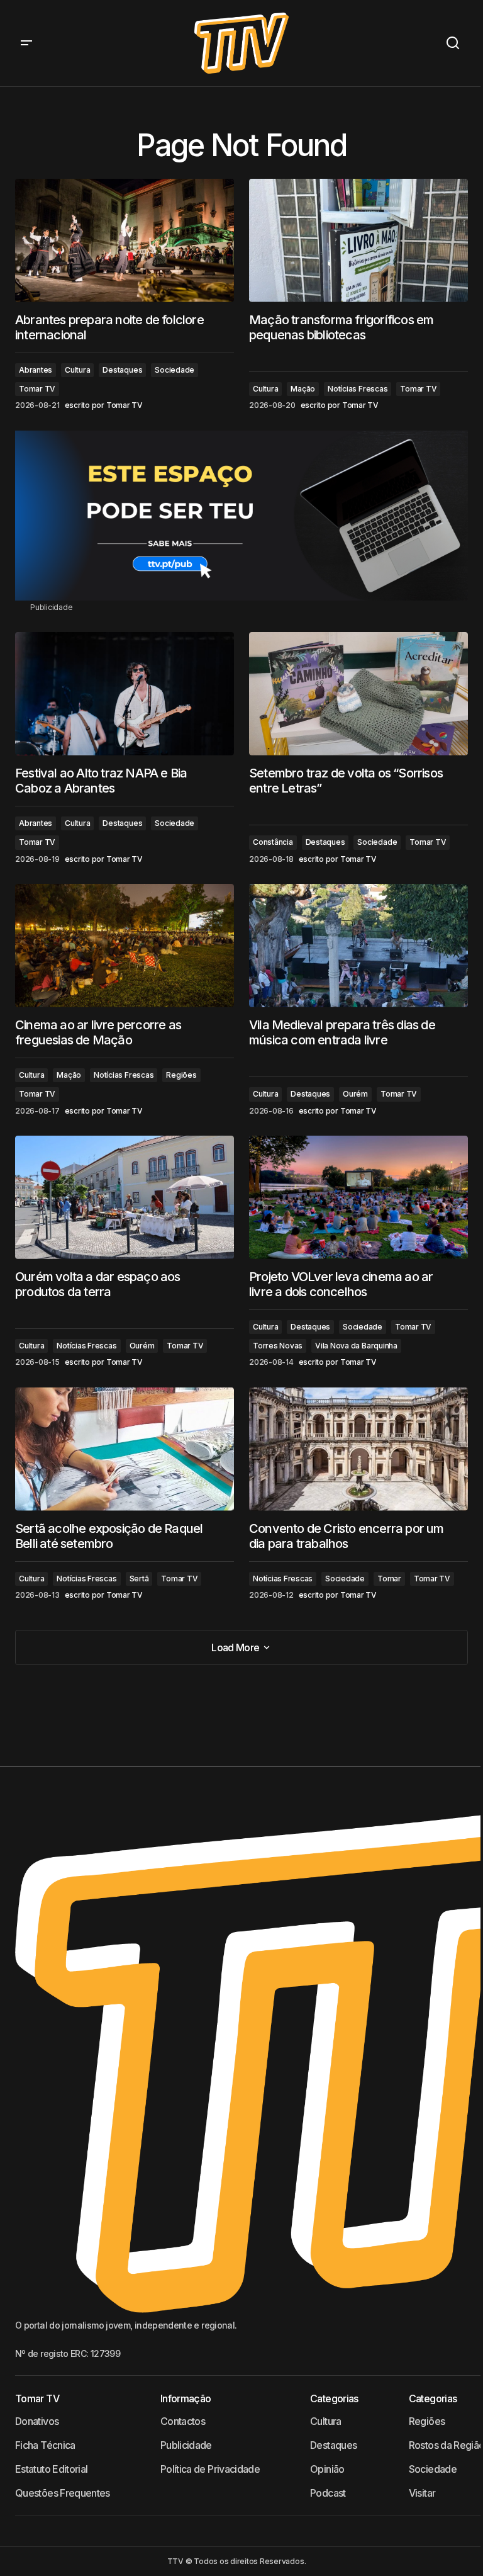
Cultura (77, 370)
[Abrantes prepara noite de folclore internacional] (125, 240)
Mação (303, 389)
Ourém (355, 1094)
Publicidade (186, 2445)
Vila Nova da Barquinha (356, 1346)
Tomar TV (37, 389)
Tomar (389, 1579)
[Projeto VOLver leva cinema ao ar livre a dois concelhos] (358, 1197)
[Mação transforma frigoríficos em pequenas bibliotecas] (358, 240)
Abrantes (36, 370)
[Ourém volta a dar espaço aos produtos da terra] (125, 1197)
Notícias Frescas (358, 389)
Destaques (122, 370)
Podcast (328, 2493)
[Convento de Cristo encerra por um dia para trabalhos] (358, 1449)
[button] (26, 43)
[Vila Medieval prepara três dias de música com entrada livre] (358, 946)
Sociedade (175, 370)
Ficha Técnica (45, 2445)
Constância (273, 842)
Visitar (422, 2493)
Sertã (139, 1579)
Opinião (327, 2469)
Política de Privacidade (210, 2469)
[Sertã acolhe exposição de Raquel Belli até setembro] (125, 1449)
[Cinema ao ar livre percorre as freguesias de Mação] (125, 946)
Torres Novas (278, 1346)
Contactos (183, 2421)
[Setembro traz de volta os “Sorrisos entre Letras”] (358, 694)
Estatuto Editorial (51, 2469)
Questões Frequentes (63, 2493)
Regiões (181, 1075)
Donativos (37, 2421)
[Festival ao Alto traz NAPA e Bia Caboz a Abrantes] (125, 694)
